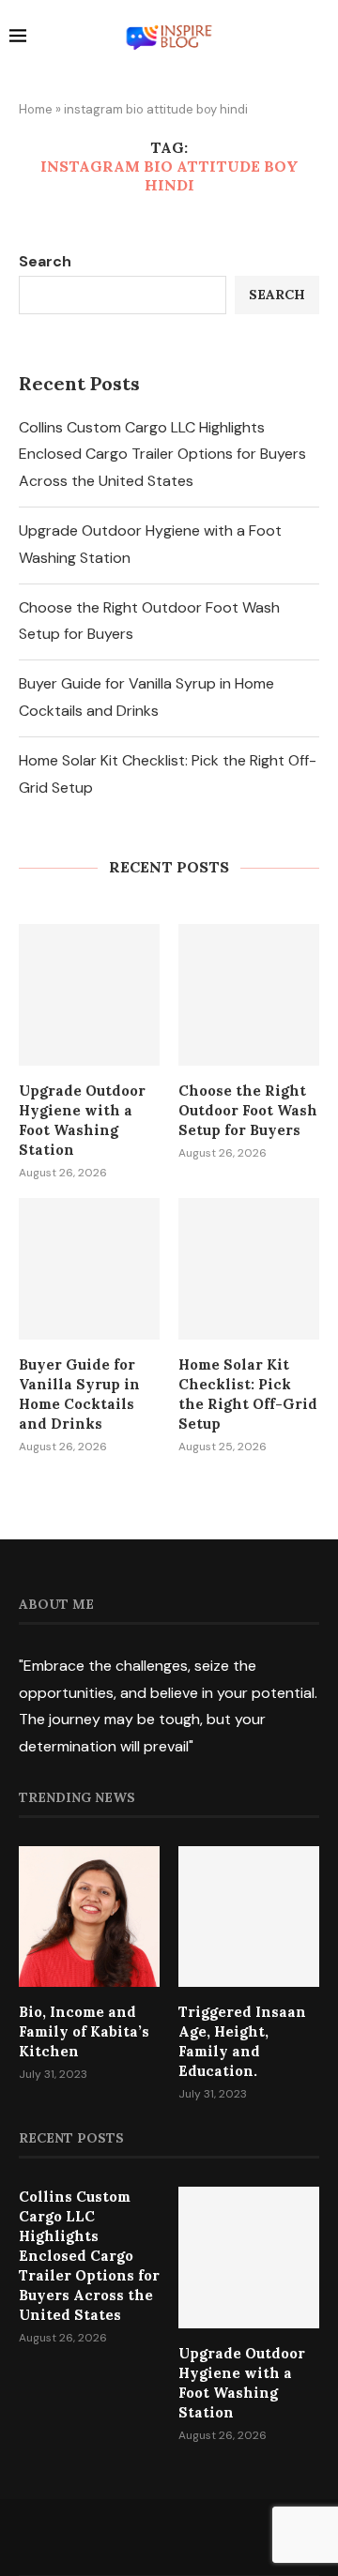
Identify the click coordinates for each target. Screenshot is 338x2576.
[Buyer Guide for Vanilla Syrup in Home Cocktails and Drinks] (89, 1268)
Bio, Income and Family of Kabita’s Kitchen (84, 2031)
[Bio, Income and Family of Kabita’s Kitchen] (89, 1917)
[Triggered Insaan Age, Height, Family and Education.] (249, 1917)
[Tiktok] (218, 2537)
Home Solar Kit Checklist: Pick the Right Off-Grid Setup (248, 1394)
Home (36, 109)
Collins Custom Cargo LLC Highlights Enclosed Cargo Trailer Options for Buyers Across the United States (162, 455)
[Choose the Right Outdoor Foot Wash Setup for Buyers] (249, 994)
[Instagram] (169, 2537)
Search (45, 261)
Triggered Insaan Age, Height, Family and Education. (242, 2041)
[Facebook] (120, 2537)
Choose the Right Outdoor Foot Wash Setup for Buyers (248, 1110)
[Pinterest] (193, 2537)
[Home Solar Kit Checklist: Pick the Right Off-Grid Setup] (249, 1268)
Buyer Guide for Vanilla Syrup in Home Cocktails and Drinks (79, 1394)
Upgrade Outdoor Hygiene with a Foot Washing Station (82, 1120)
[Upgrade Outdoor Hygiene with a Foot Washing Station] (89, 994)
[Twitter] (145, 2537)
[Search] (319, 38)
